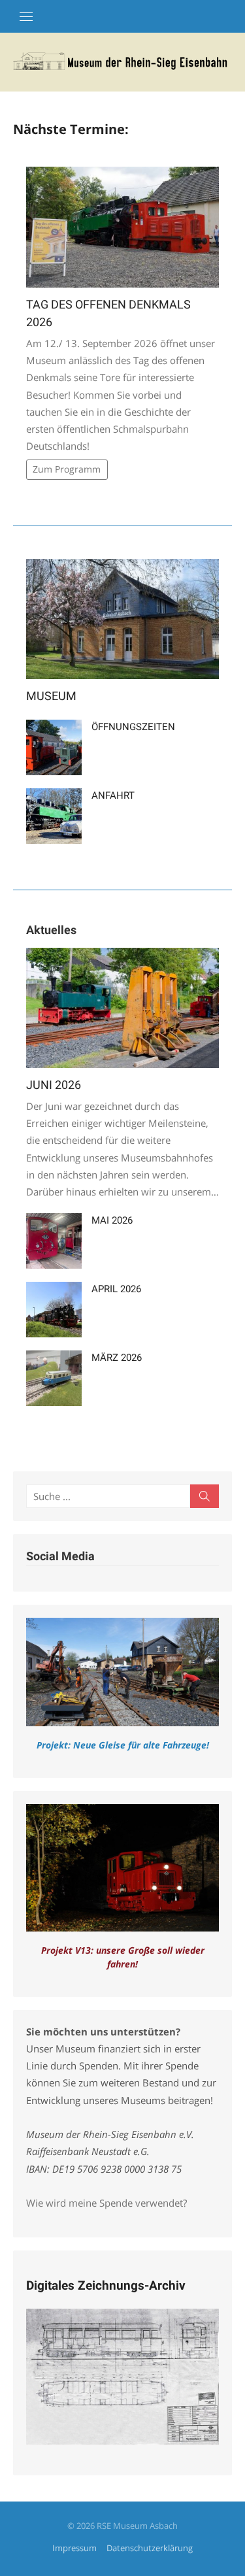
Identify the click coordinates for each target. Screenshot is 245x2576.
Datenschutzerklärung (150, 2548)
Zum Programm (67, 469)
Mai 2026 (112, 1220)
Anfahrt (113, 795)
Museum (51, 696)
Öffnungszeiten (133, 727)
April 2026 (116, 1289)
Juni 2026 (54, 1085)
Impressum (74, 2548)
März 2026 (117, 1358)
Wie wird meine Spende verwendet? (106, 2203)
